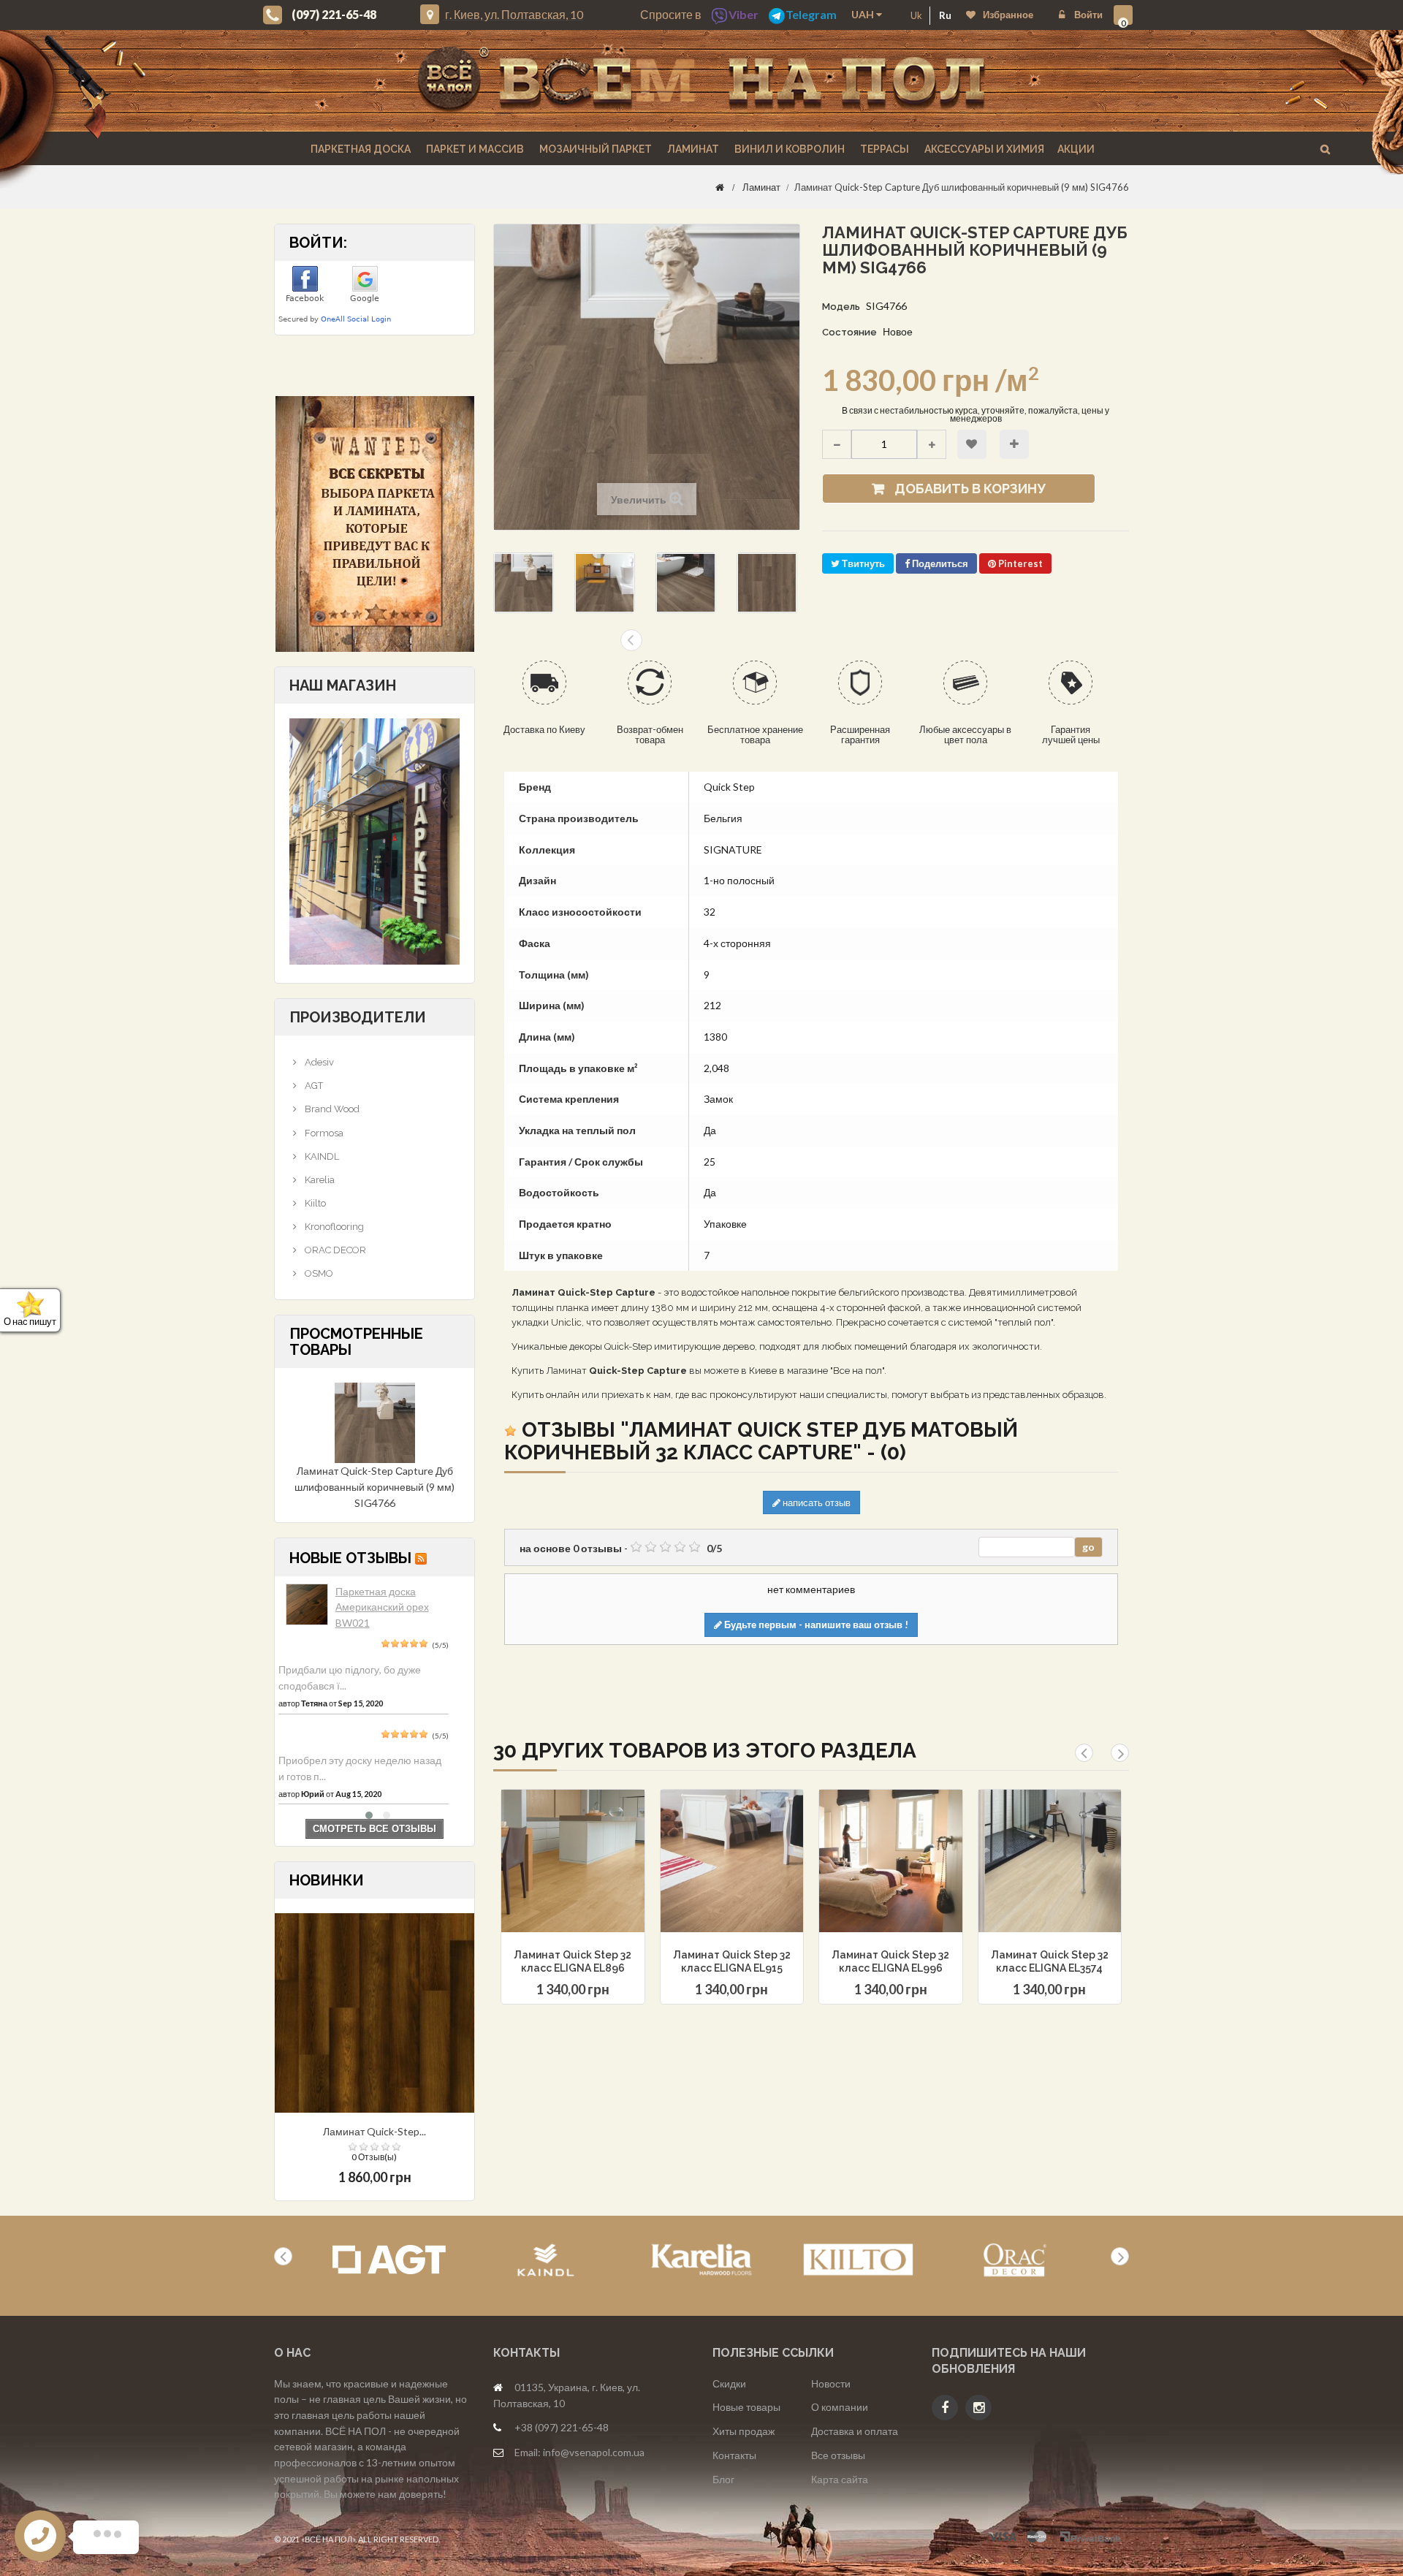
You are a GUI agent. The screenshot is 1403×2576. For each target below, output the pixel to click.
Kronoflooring (333, 1227)
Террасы (883, 149)
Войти (1087, 15)
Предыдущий (661, 640)
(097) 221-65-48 (334, 14)
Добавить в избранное (972, 444)
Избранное (1008, 15)
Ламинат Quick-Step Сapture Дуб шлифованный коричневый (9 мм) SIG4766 (374, 1486)
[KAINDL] (545, 2260)
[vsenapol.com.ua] (701, 81)
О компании (840, 2407)
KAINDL (321, 1156)
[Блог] (374, 524)
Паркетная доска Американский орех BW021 (382, 1607)
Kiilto (314, 1203)
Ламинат (692, 149)
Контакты (734, 2455)
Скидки (729, 2383)
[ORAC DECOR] (1015, 2260)
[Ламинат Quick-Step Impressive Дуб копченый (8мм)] (374, 2012)
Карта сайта (840, 2479)
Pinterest (1019, 563)
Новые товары (746, 2407)
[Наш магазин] (374, 840)
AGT (313, 1086)
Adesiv (318, 1062)
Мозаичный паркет (594, 149)
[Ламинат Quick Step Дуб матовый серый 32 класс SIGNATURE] (524, 583)
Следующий (631, 640)
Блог (723, 2479)
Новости (831, 2383)
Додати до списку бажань (547, 1898)
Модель (841, 307)
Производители (358, 1017)
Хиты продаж (744, 2431)
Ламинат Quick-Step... (374, 2131)
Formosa (323, 1133)
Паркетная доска (360, 149)
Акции (1076, 149)
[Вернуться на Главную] (720, 187)
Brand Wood (331, 1109)
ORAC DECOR (334, 1250)
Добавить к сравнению (1014, 444)
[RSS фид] (421, 1558)
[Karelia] (702, 2260)
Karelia (319, 1180)
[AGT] (389, 2260)
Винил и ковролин (788, 149)
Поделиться (939, 563)
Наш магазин (343, 685)
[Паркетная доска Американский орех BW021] (307, 1605)
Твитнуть (862, 563)
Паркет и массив (474, 149)
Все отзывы (838, 2455)
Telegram (811, 14)
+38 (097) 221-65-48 (562, 2427)
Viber (744, 14)
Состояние (849, 332)
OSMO (318, 1273)
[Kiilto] (858, 2260)
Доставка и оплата (855, 2431)
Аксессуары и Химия (983, 149)
